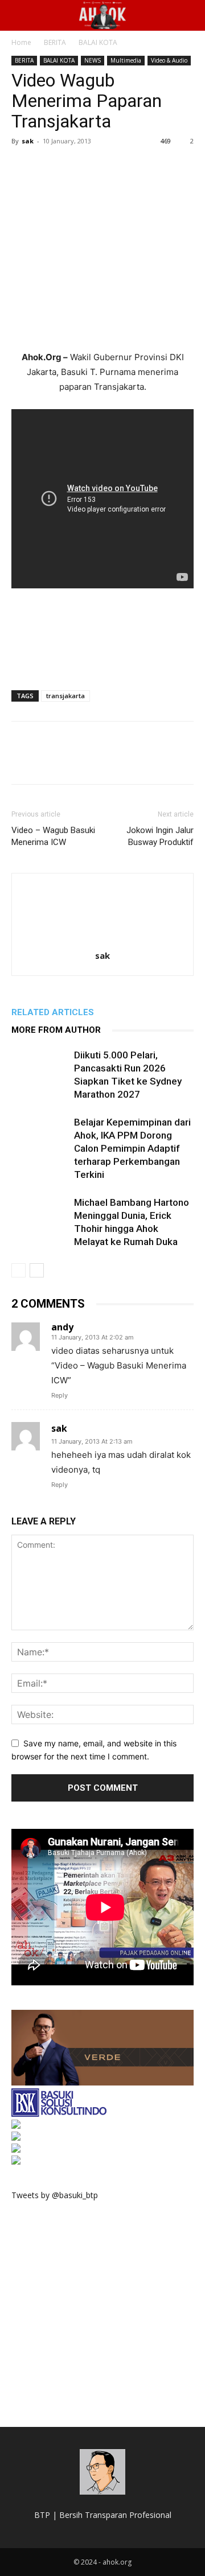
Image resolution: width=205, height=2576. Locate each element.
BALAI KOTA (98, 42)
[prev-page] (19, 1270)
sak (28, 141)
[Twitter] (49, 167)
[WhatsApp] (101, 167)
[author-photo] (102, 940)
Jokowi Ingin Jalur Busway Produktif (160, 836)
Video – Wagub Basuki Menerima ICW (53, 836)
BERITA (55, 42)
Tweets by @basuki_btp (55, 2195)
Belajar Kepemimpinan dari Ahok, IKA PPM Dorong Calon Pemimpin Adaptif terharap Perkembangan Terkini (132, 1148)
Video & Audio (169, 60)
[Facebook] (23, 167)
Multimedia (126, 60)
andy (62, 1327)
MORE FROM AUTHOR (56, 1030)
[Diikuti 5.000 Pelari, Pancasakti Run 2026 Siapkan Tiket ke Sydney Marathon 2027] (40, 1068)
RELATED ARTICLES (53, 1012)
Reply (60, 1395)
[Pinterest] (75, 167)
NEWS (93, 60)
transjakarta (65, 696)
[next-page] (37, 1270)
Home (21, 42)
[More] (128, 167)
